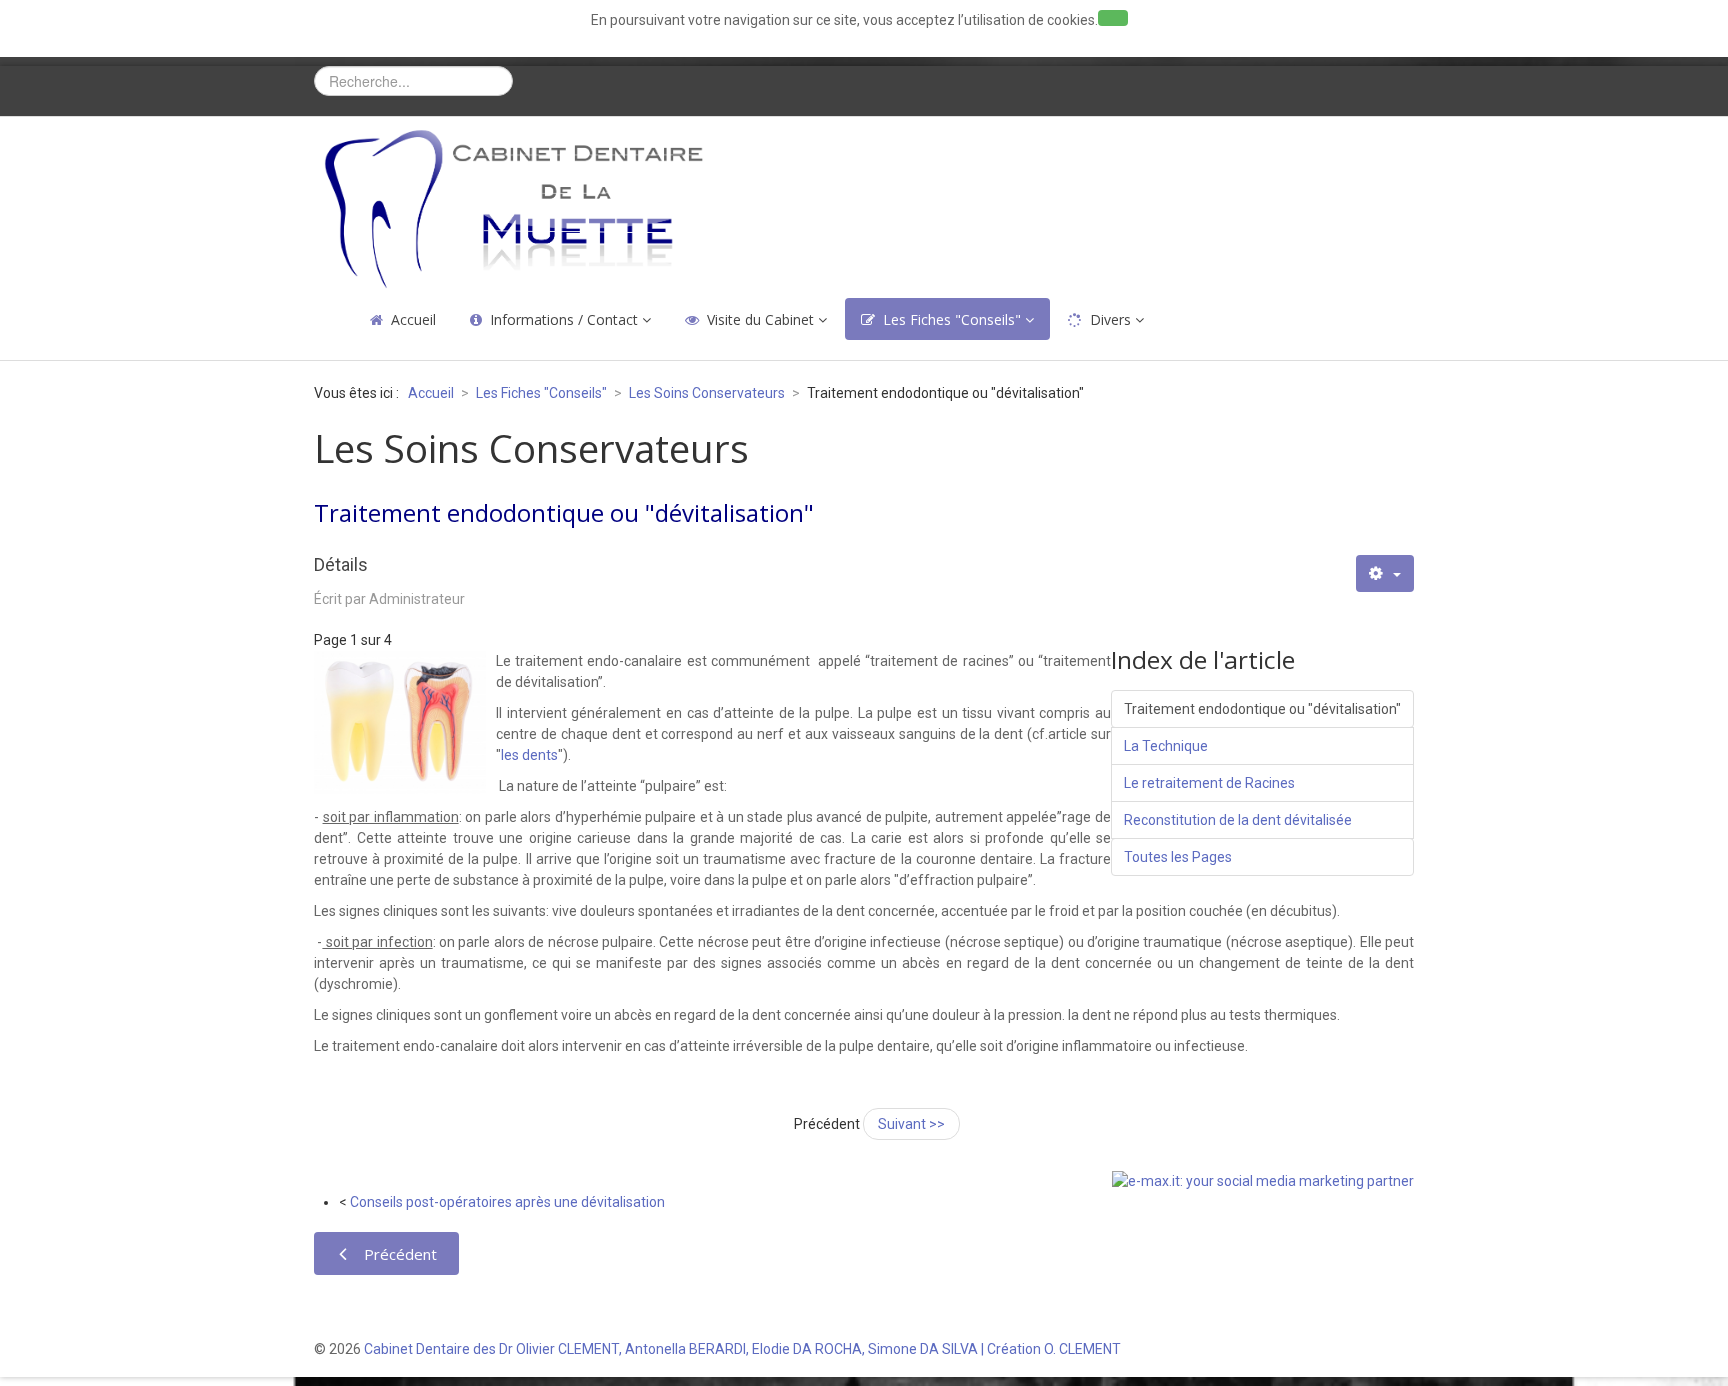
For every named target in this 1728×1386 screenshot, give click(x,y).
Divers (1110, 319)
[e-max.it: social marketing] (1263, 1180)
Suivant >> (911, 1124)
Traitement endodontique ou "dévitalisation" (1262, 709)
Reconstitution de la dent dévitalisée (1238, 820)
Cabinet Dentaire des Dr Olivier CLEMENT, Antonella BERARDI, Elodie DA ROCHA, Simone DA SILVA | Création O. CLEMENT (742, 1349)
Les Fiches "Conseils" (952, 319)
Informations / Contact (564, 319)
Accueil (413, 319)
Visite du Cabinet (760, 319)
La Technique (1166, 746)
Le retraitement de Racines (1209, 783)
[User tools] (1385, 573)
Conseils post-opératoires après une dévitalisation (507, 1202)
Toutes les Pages (1178, 857)
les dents (529, 755)
